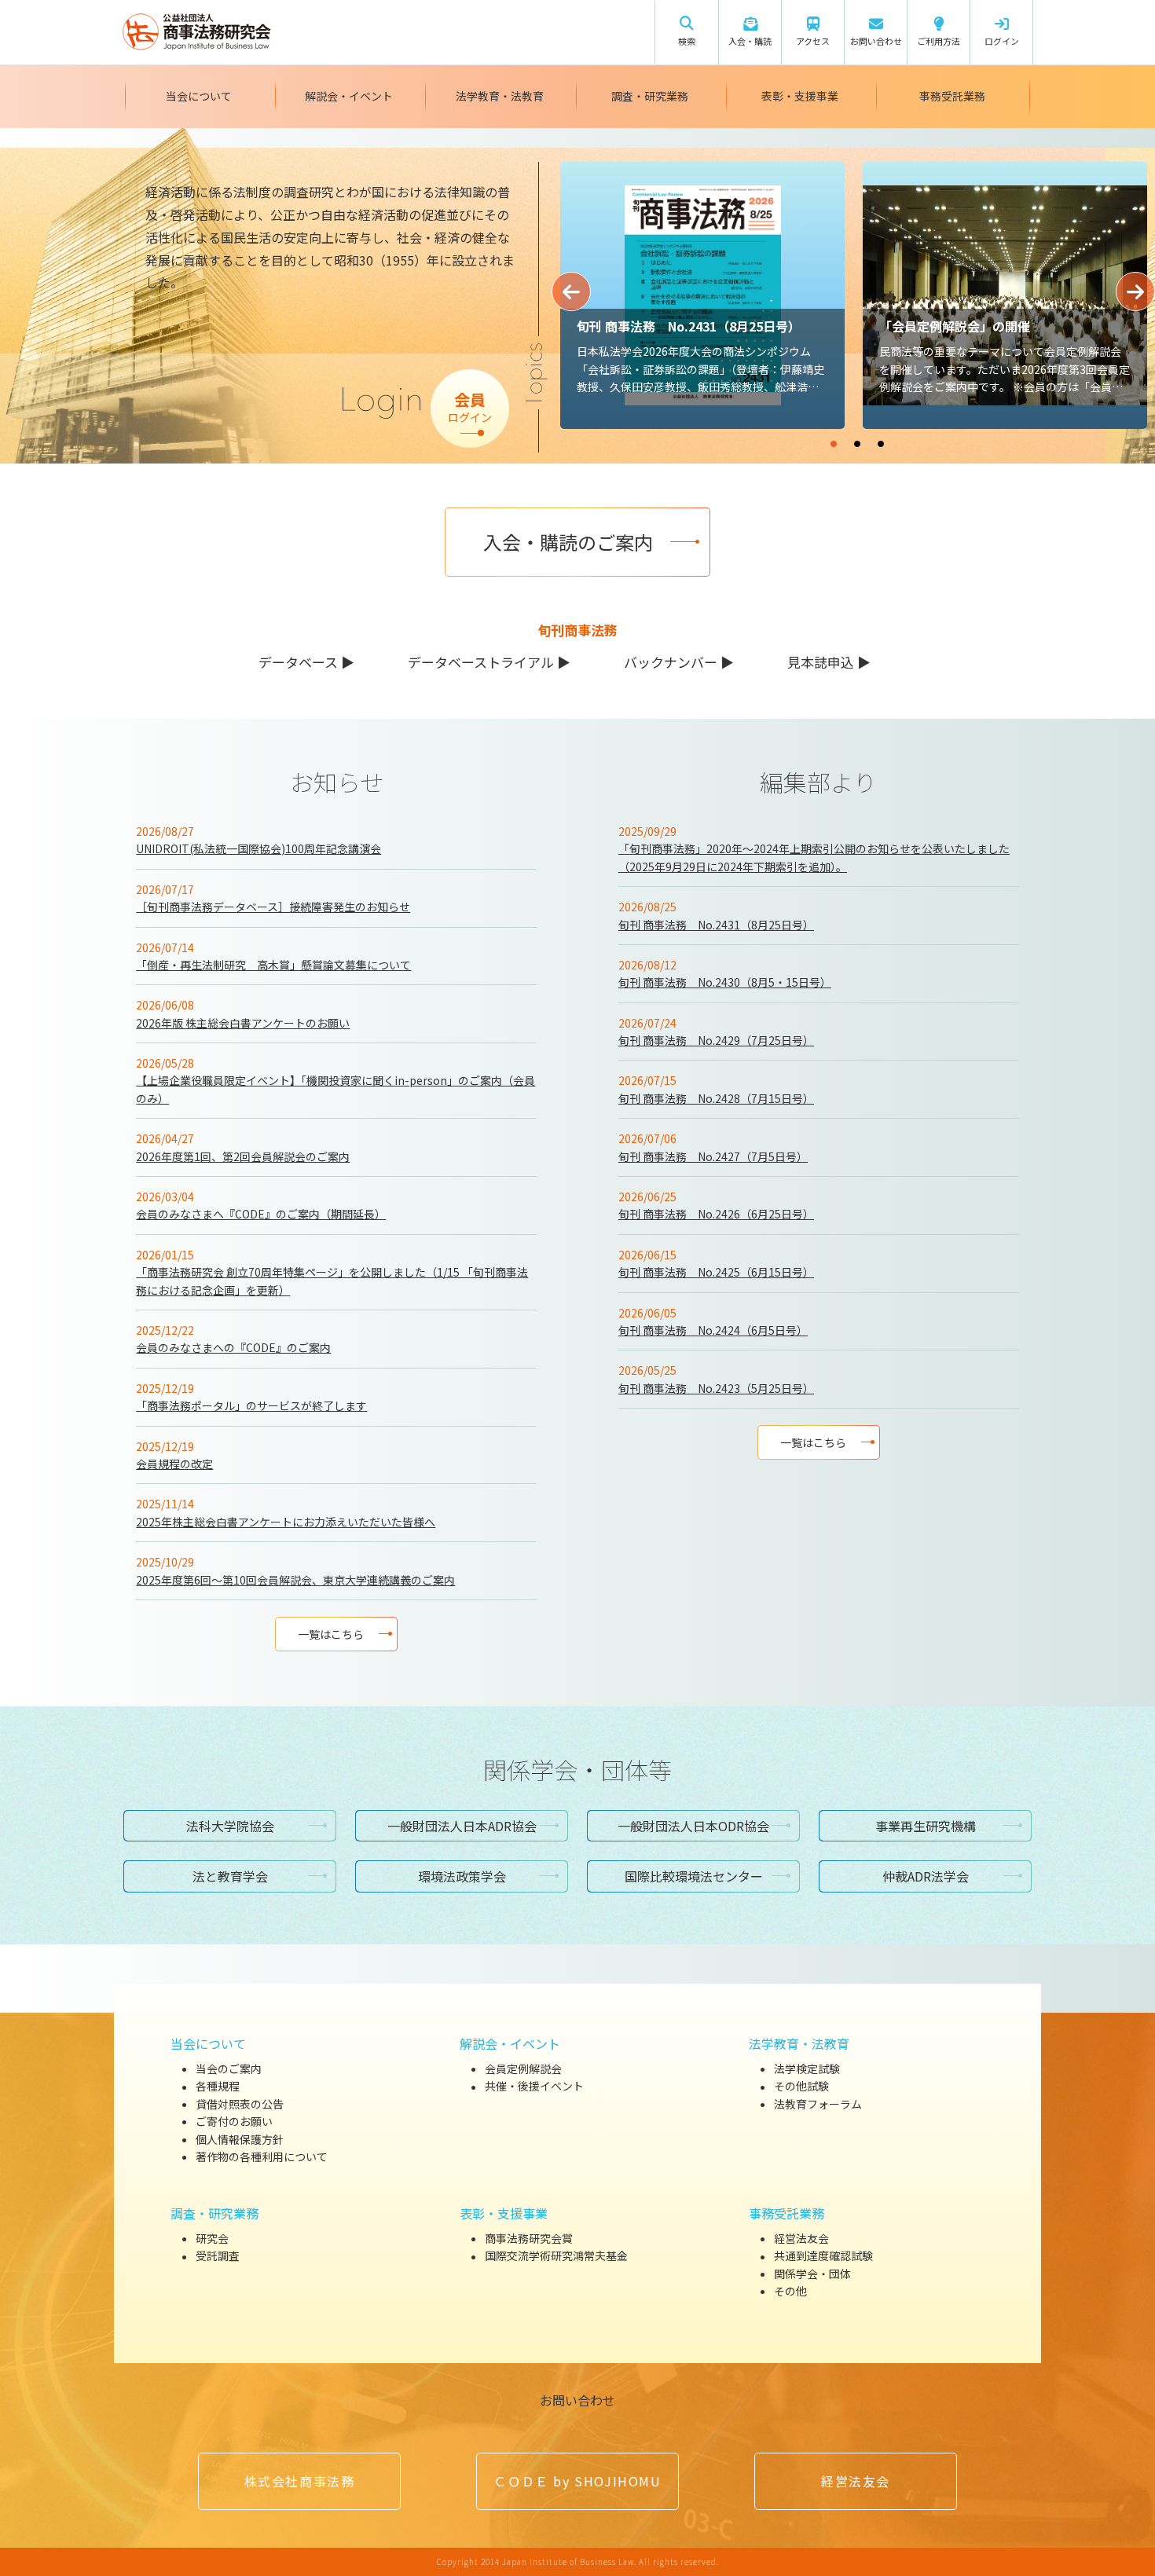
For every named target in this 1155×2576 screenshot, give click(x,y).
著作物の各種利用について (262, 2156)
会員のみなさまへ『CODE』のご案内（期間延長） (261, 1214)
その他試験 (801, 2087)
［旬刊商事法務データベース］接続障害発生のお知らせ (273, 907)
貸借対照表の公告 (240, 2104)
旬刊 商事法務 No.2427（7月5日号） (713, 1156)
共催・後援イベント (534, 2087)
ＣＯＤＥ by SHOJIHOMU (577, 2481)
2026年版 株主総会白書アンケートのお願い (243, 1023)
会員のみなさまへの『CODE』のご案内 (233, 1347)
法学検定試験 (807, 2068)
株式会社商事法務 (300, 2481)
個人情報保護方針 (240, 2139)
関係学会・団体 (812, 2274)
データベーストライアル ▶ (489, 662)
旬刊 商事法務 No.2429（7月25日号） (716, 1040)
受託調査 (218, 2256)
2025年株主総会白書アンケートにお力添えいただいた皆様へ (286, 1522)
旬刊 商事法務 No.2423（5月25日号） (716, 1388)
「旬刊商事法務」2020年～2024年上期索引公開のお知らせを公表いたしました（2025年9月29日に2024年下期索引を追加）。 (814, 857)
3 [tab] (928, 437)
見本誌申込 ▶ (829, 662)
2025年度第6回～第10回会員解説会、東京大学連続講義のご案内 (295, 1580)
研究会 (212, 2238)
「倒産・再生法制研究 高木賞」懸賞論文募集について (273, 965)
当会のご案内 (229, 2068)
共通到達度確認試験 (823, 2256)
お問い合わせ (577, 2400)
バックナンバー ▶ (679, 662)
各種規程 (218, 2087)
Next (1135, 291)
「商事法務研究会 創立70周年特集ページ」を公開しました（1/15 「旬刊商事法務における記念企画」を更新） (332, 1281)
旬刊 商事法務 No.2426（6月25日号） (716, 1214)
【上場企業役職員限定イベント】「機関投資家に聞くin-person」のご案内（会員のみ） (335, 1089)
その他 (790, 2291)
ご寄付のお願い (234, 2121)
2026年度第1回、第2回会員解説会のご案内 (243, 1156)
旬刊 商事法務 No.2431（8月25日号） (716, 925)
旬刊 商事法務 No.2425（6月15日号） (716, 1272)
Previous (571, 291)
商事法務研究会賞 (529, 2238)
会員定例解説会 (523, 2068)
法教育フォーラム (818, 2104)
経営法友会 (801, 2238)
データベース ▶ (306, 662)
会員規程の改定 (174, 1464)
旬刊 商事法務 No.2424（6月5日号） (713, 1330)
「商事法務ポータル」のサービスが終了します (251, 1405)
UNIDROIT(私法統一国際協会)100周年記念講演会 (258, 848)
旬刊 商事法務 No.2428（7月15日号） (716, 1098)
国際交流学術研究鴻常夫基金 (556, 2256)
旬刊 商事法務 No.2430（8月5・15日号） (725, 982)
